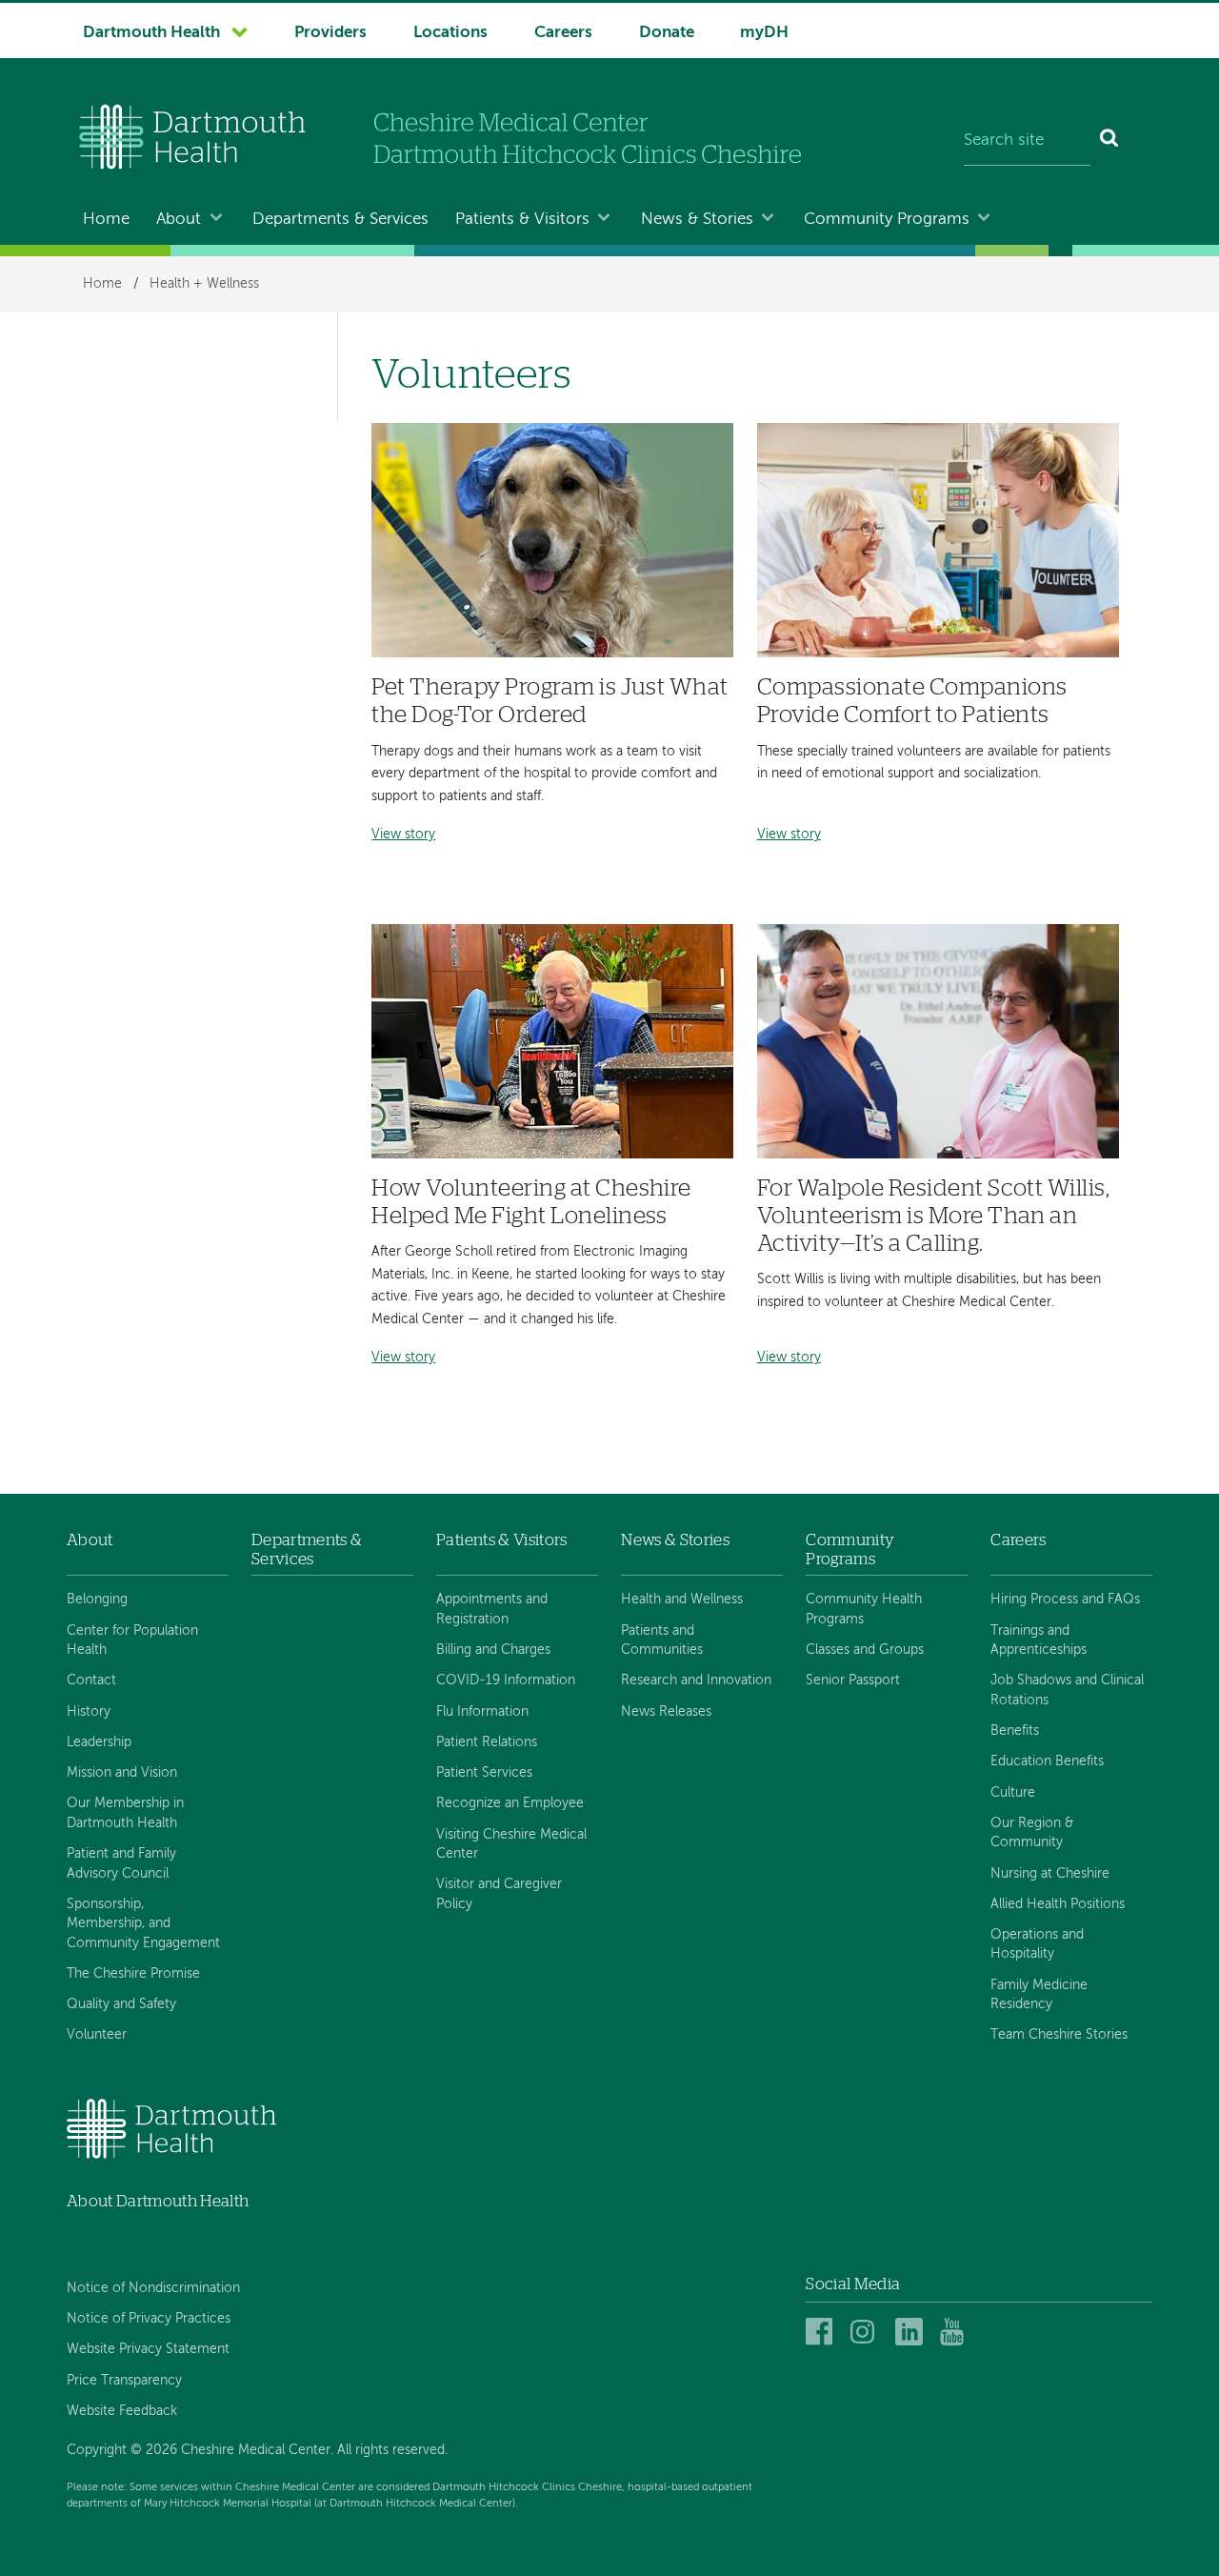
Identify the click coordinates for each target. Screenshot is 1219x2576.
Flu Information (482, 1712)
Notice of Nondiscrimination (153, 2288)
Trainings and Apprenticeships (1039, 1640)
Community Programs (887, 220)
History (89, 1712)
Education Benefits (1047, 1761)
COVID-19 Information (506, 1680)
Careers (563, 33)
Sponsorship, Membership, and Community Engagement (143, 1924)
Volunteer (97, 2035)
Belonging (97, 1600)
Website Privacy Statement (148, 2349)
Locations (450, 33)
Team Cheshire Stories (1059, 2035)
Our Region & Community (1032, 1833)
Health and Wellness (682, 1600)
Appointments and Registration (492, 1609)
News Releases (666, 1712)
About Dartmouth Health (158, 2201)
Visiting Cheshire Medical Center (511, 1844)
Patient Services (484, 1773)
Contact (91, 1680)
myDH (764, 33)
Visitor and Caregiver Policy (499, 1894)
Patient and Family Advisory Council (121, 1863)
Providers (330, 33)
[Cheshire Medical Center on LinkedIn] (912, 2333)
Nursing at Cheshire (1050, 1874)
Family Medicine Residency (1039, 1995)
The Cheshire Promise (133, 1974)
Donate (667, 33)
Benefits (1015, 1731)
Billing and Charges (493, 1650)
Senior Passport (853, 1680)
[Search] (1110, 141)
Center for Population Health (132, 1640)
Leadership (99, 1742)
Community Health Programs (864, 1609)
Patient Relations (487, 1742)
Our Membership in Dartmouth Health (125, 1813)
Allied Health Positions (1058, 1904)
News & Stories (697, 220)
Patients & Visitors (522, 220)
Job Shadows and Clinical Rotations (1067, 1690)
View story (403, 835)
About (179, 220)
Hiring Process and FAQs (1065, 1600)
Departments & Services (340, 220)
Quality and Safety (121, 2004)
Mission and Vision (122, 1773)
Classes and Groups (865, 1650)
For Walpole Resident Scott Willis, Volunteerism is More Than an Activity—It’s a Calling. (934, 1217)
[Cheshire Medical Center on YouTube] (957, 2333)
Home (106, 220)
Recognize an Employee (510, 1803)
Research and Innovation (696, 1680)
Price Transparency (124, 2381)
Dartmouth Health (151, 33)
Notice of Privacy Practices (149, 2319)
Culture (1013, 1793)
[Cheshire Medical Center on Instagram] (867, 2333)
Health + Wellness (204, 284)
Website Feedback (122, 2411)
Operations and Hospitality (1037, 1944)
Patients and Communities (662, 1640)
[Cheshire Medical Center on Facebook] (822, 2333)
